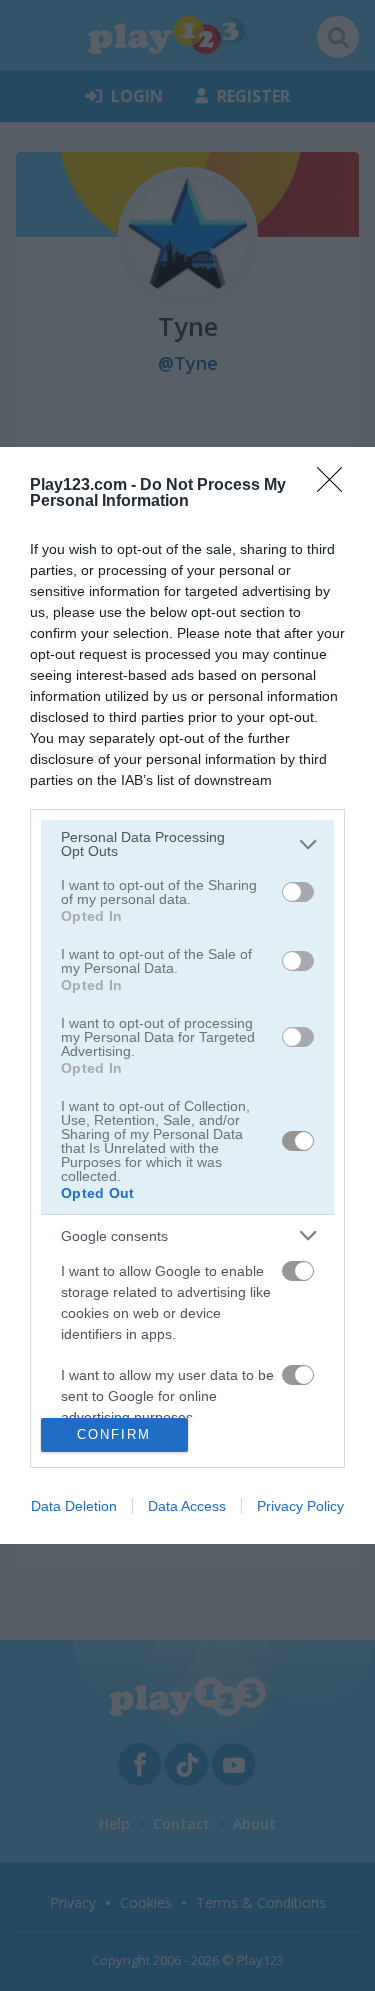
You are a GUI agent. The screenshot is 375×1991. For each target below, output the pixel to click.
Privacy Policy (300, 1506)
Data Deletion (74, 1506)
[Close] (336, 486)
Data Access (187, 1506)
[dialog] (187, 995)
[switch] (298, 892)
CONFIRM (114, 1434)
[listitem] (187, 844)
